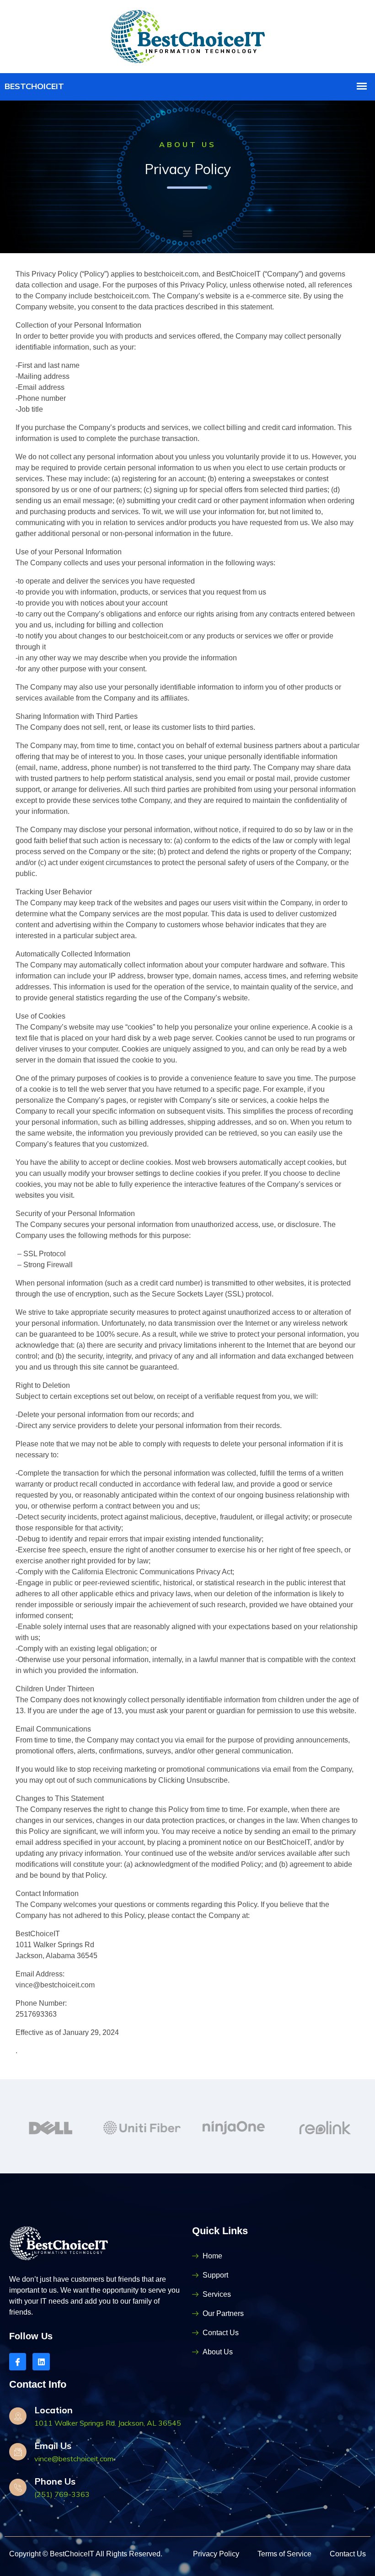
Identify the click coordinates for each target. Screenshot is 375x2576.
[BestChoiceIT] (188, 35)
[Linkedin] (41, 2361)
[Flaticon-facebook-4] (18, 2361)
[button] (188, 234)
